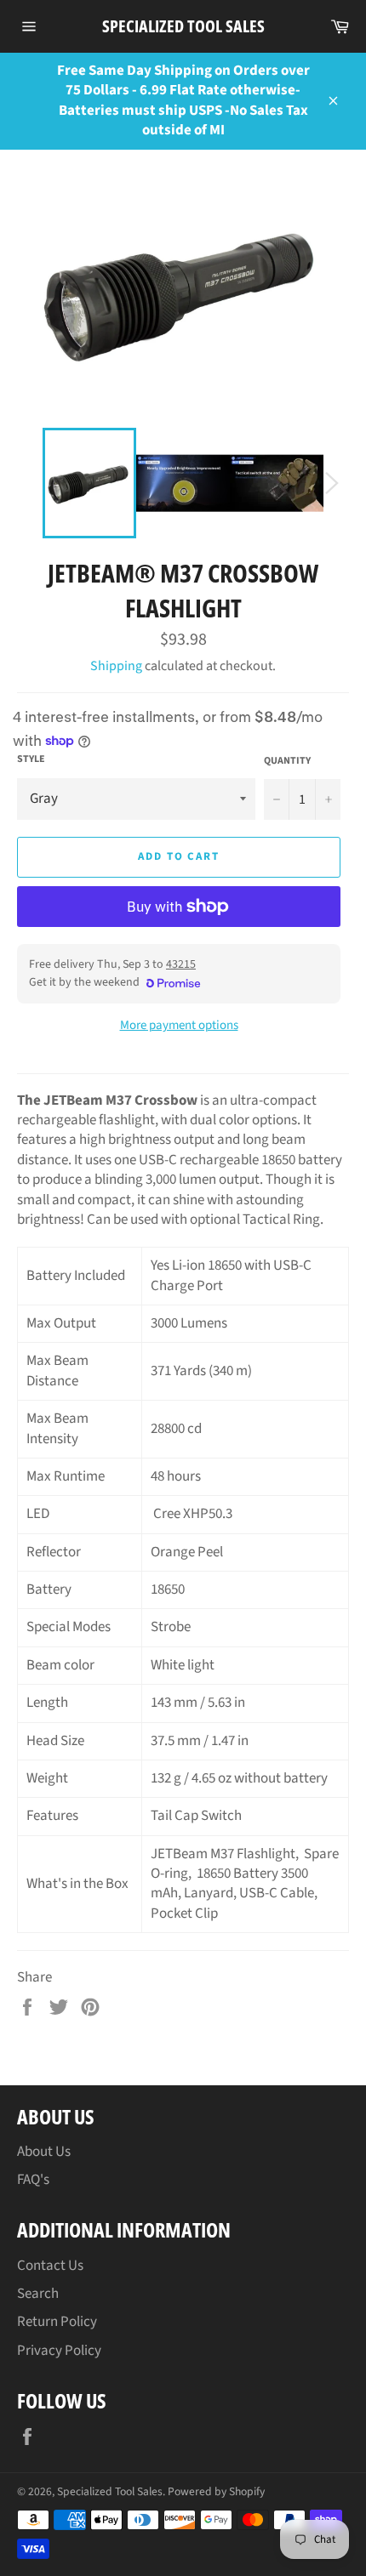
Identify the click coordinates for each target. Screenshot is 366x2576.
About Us (44, 2152)
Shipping (116, 666)
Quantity (287, 761)
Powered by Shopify (216, 2491)
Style (31, 759)
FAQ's (33, 2180)
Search (38, 2294)
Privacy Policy (59, 2351)
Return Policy (57, 2322)
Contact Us (50, 2266)
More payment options (179, 1026)
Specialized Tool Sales (183, 26)
